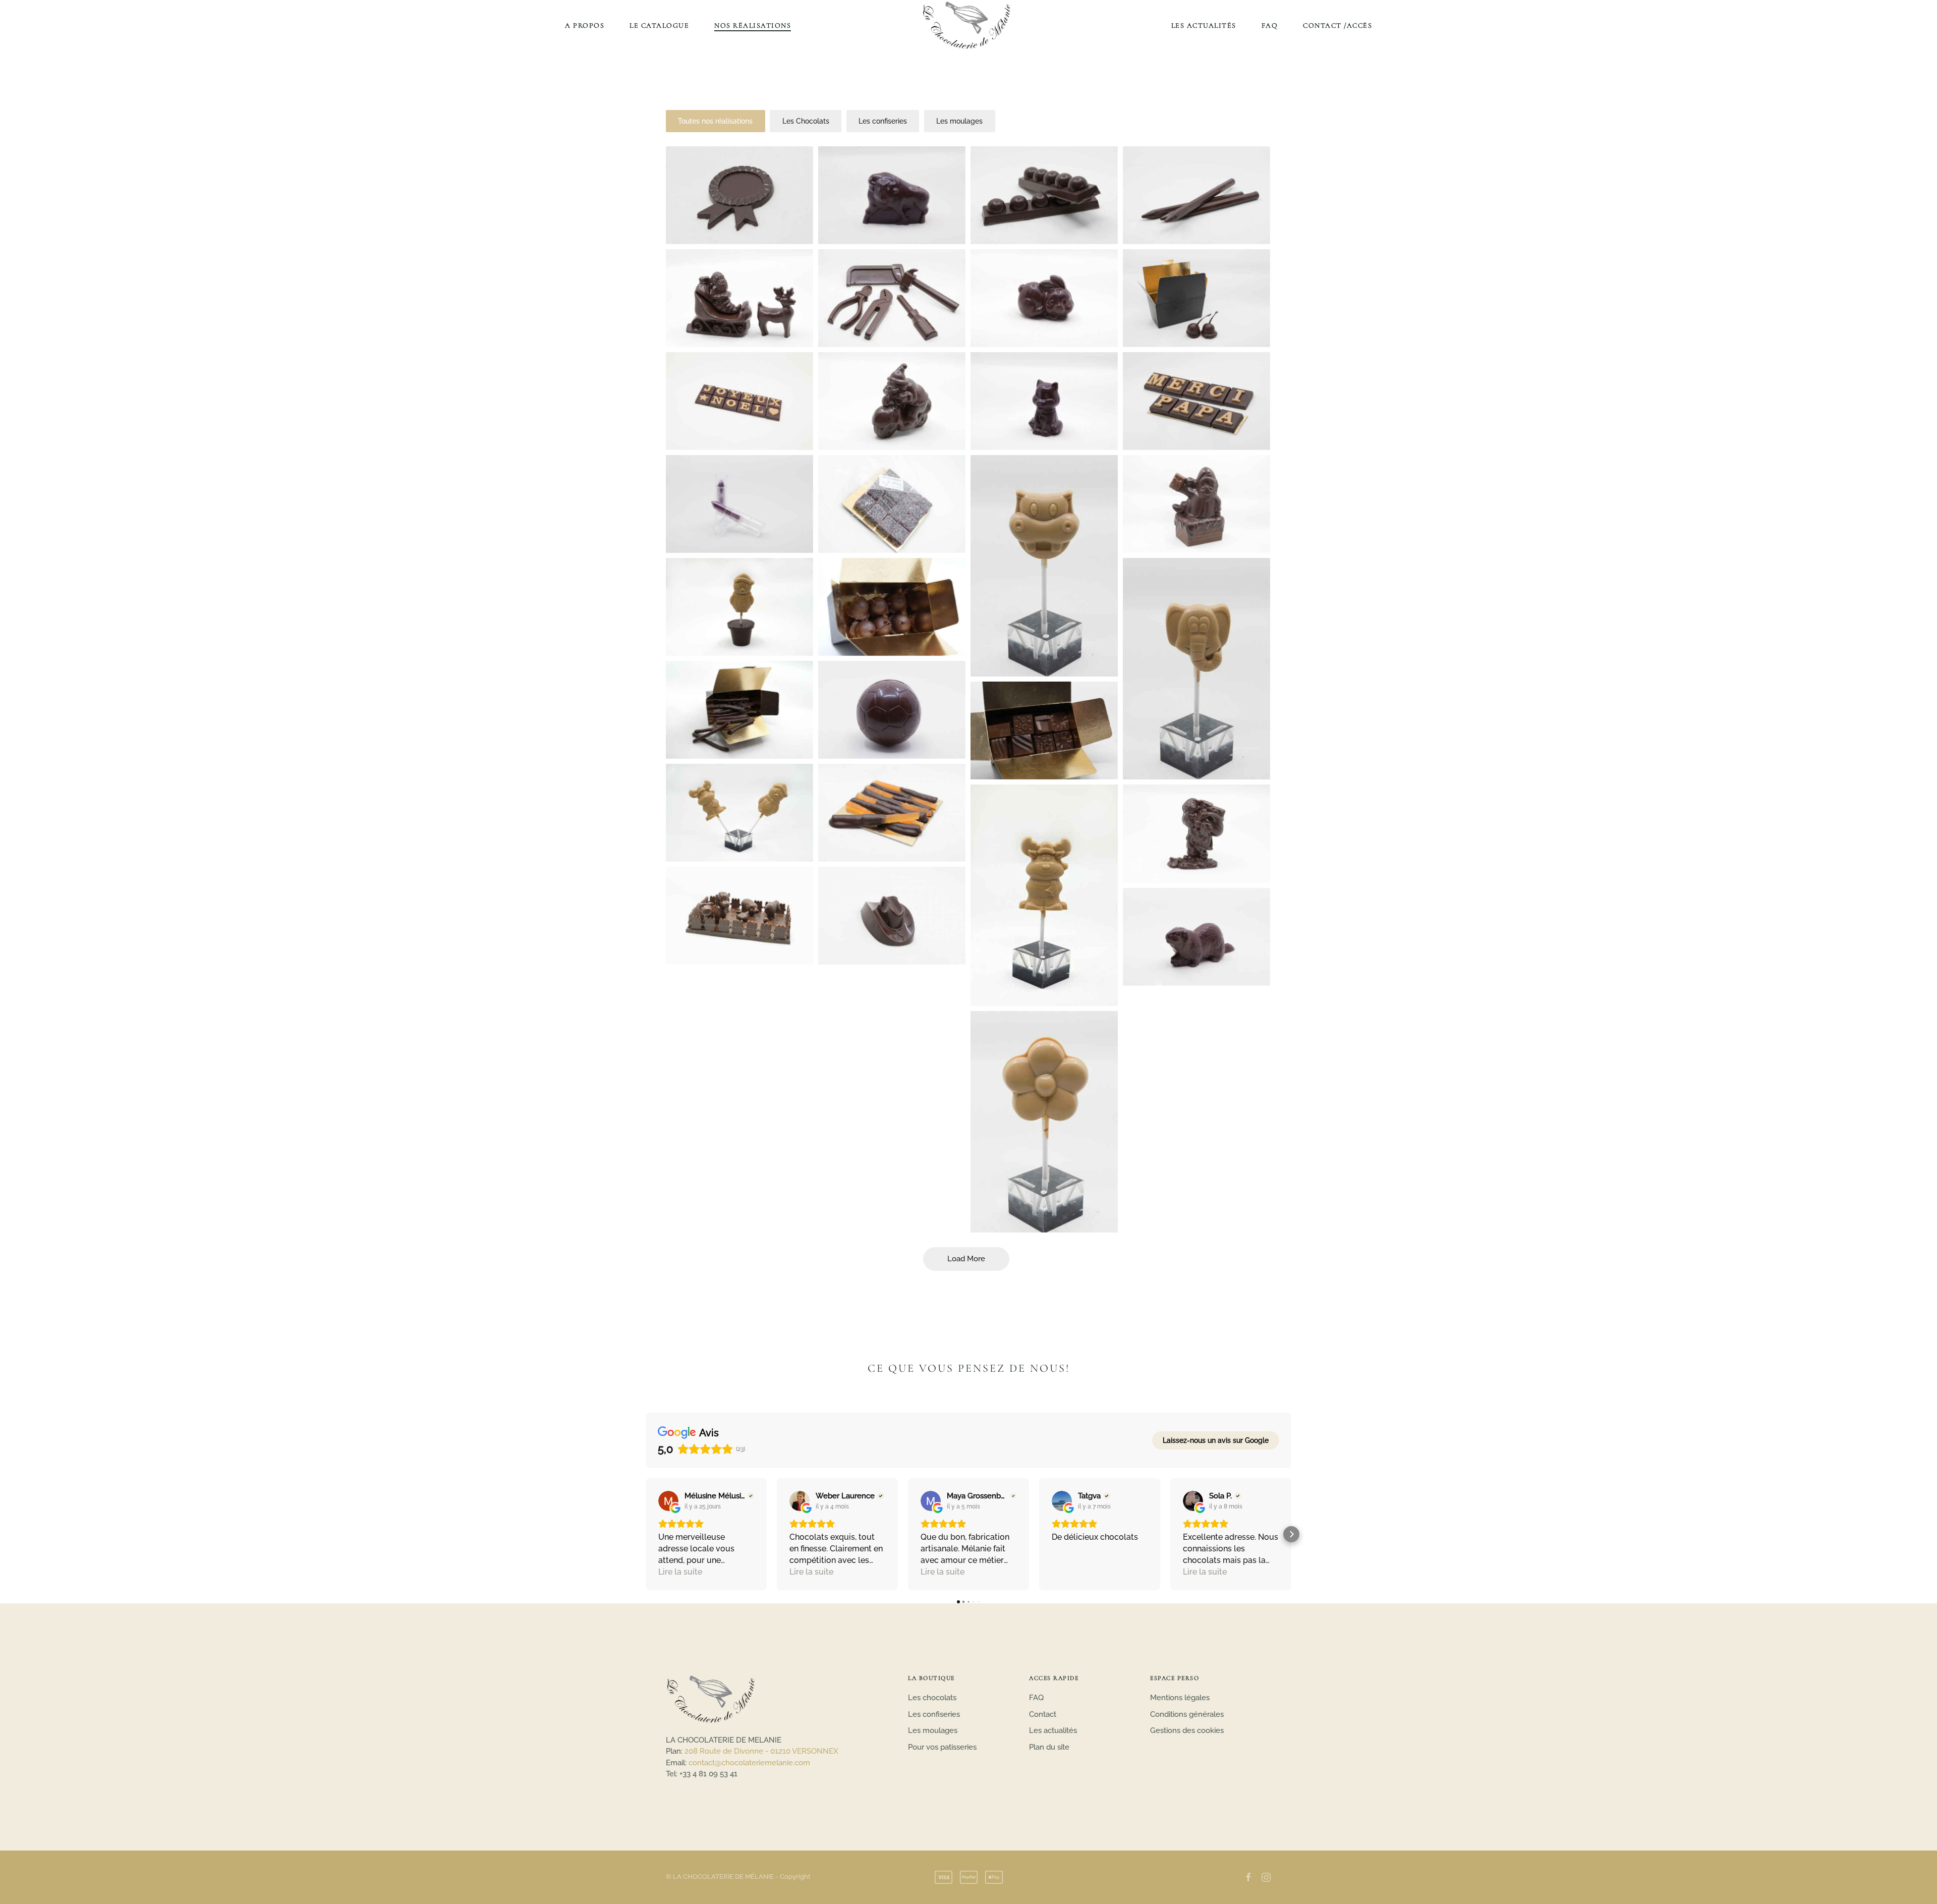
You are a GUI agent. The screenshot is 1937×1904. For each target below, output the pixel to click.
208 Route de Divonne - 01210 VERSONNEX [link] (761, 1751)
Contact (1043, 1714)
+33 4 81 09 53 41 (708, 1774)
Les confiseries (883, 121)
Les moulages (959, 121)
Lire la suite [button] (680, 1572)
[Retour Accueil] (968, 25)
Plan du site (1049, 1747)
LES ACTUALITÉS (1204, 25)
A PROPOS (585, 25)
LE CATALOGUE (659, 25)
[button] (646, 1534)
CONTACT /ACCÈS (1337, 25)
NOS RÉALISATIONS (753, 25)
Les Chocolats (806, 121)
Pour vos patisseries (942, 1747)
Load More (966, 1259)
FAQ (1270, 25)
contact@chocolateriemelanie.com (749, 1763)
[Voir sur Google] (668, 1501)
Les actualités (1053, 1730)
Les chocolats (932, 1698)
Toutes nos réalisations (715, 121)
